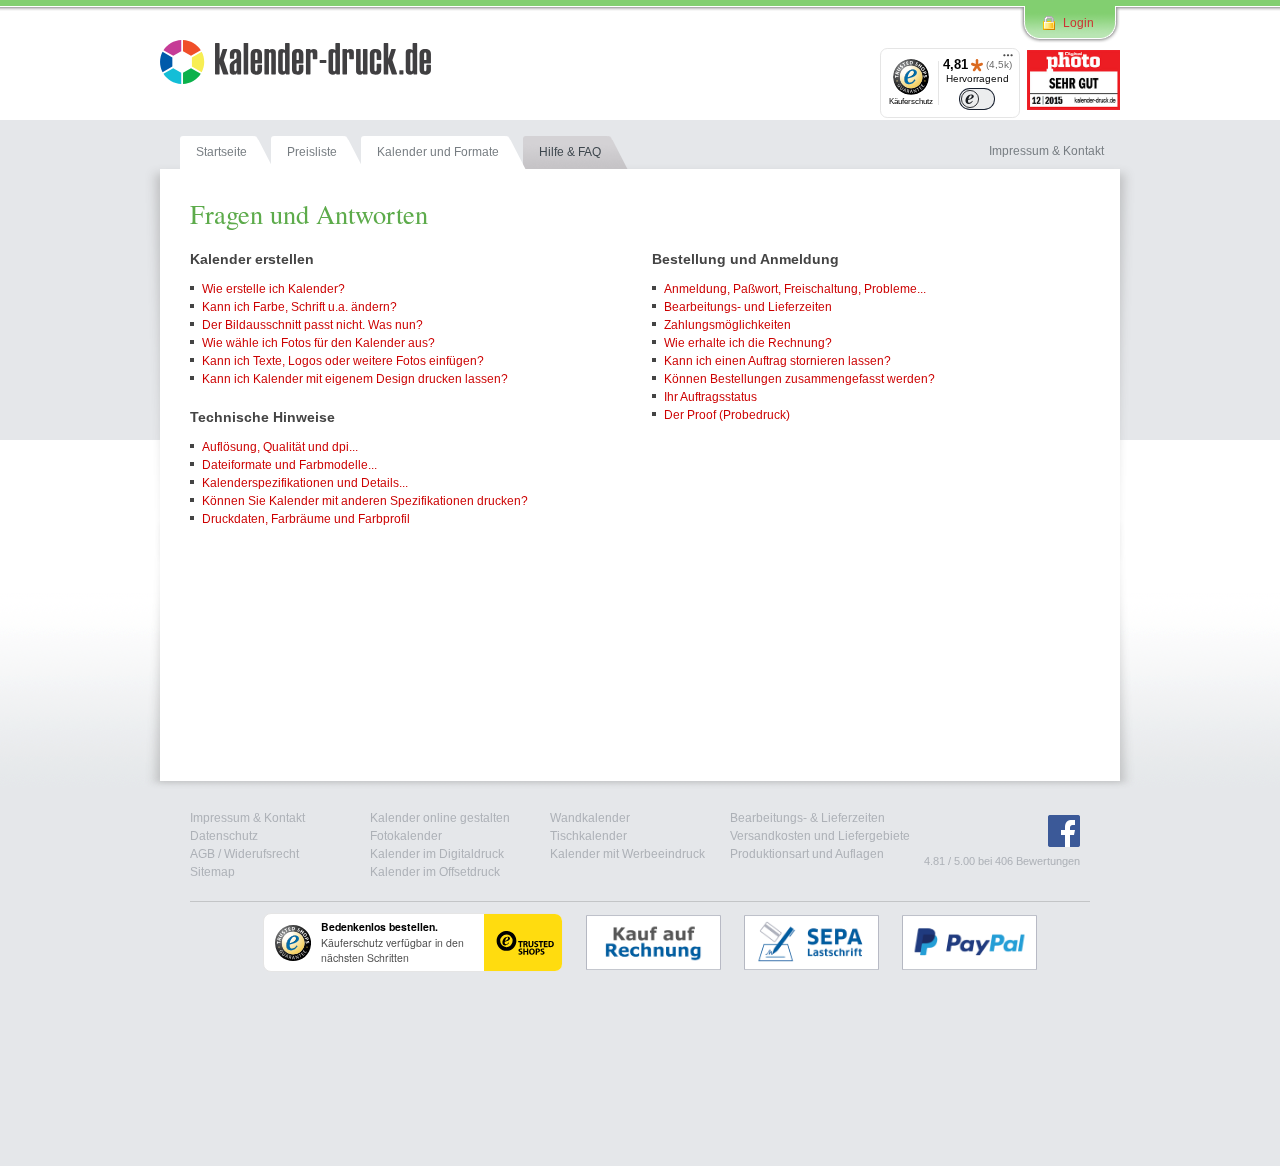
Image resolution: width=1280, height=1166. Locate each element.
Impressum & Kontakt (247, 818)
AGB (202, 854)
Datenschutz (224, 836)
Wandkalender (590, 818)
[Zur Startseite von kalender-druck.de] (295, 65)
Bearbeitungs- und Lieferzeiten (748, 307)
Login (1078, 23)
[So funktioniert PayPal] (979, 942)
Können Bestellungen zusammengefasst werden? (799, 379)
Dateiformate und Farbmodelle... (289, 465)
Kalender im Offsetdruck (435, 872)
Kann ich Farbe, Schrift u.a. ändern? (299, 307)
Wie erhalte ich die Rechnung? (748, 343)
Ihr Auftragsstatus (710, 397)
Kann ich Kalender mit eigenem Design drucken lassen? (355, 379)
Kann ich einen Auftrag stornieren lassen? (777, 361)
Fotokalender (406, 836)
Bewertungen (1048, 861)
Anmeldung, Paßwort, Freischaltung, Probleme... (795, 289)
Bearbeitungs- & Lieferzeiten (807, 818)
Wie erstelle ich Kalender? (273, 289)
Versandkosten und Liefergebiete (820, 836)
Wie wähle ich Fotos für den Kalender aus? (318, 343)
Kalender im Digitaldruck (437, 854)
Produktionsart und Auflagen (807, 854)
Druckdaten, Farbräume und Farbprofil (306, 519)
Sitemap (212, 872)
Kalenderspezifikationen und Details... (305, 483)
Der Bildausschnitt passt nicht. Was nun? (312, 325)
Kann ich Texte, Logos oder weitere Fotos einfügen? (343, 361)
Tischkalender (588, 836)
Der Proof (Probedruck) (727, 415)
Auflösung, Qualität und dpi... (280, 447)
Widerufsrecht (261, 854)
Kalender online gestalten (440, 818)
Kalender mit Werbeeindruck (627, 854)
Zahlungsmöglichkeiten (727, 325)
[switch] (977, 99)
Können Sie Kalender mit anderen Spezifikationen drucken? (365, 501)
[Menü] (1008, 60)
